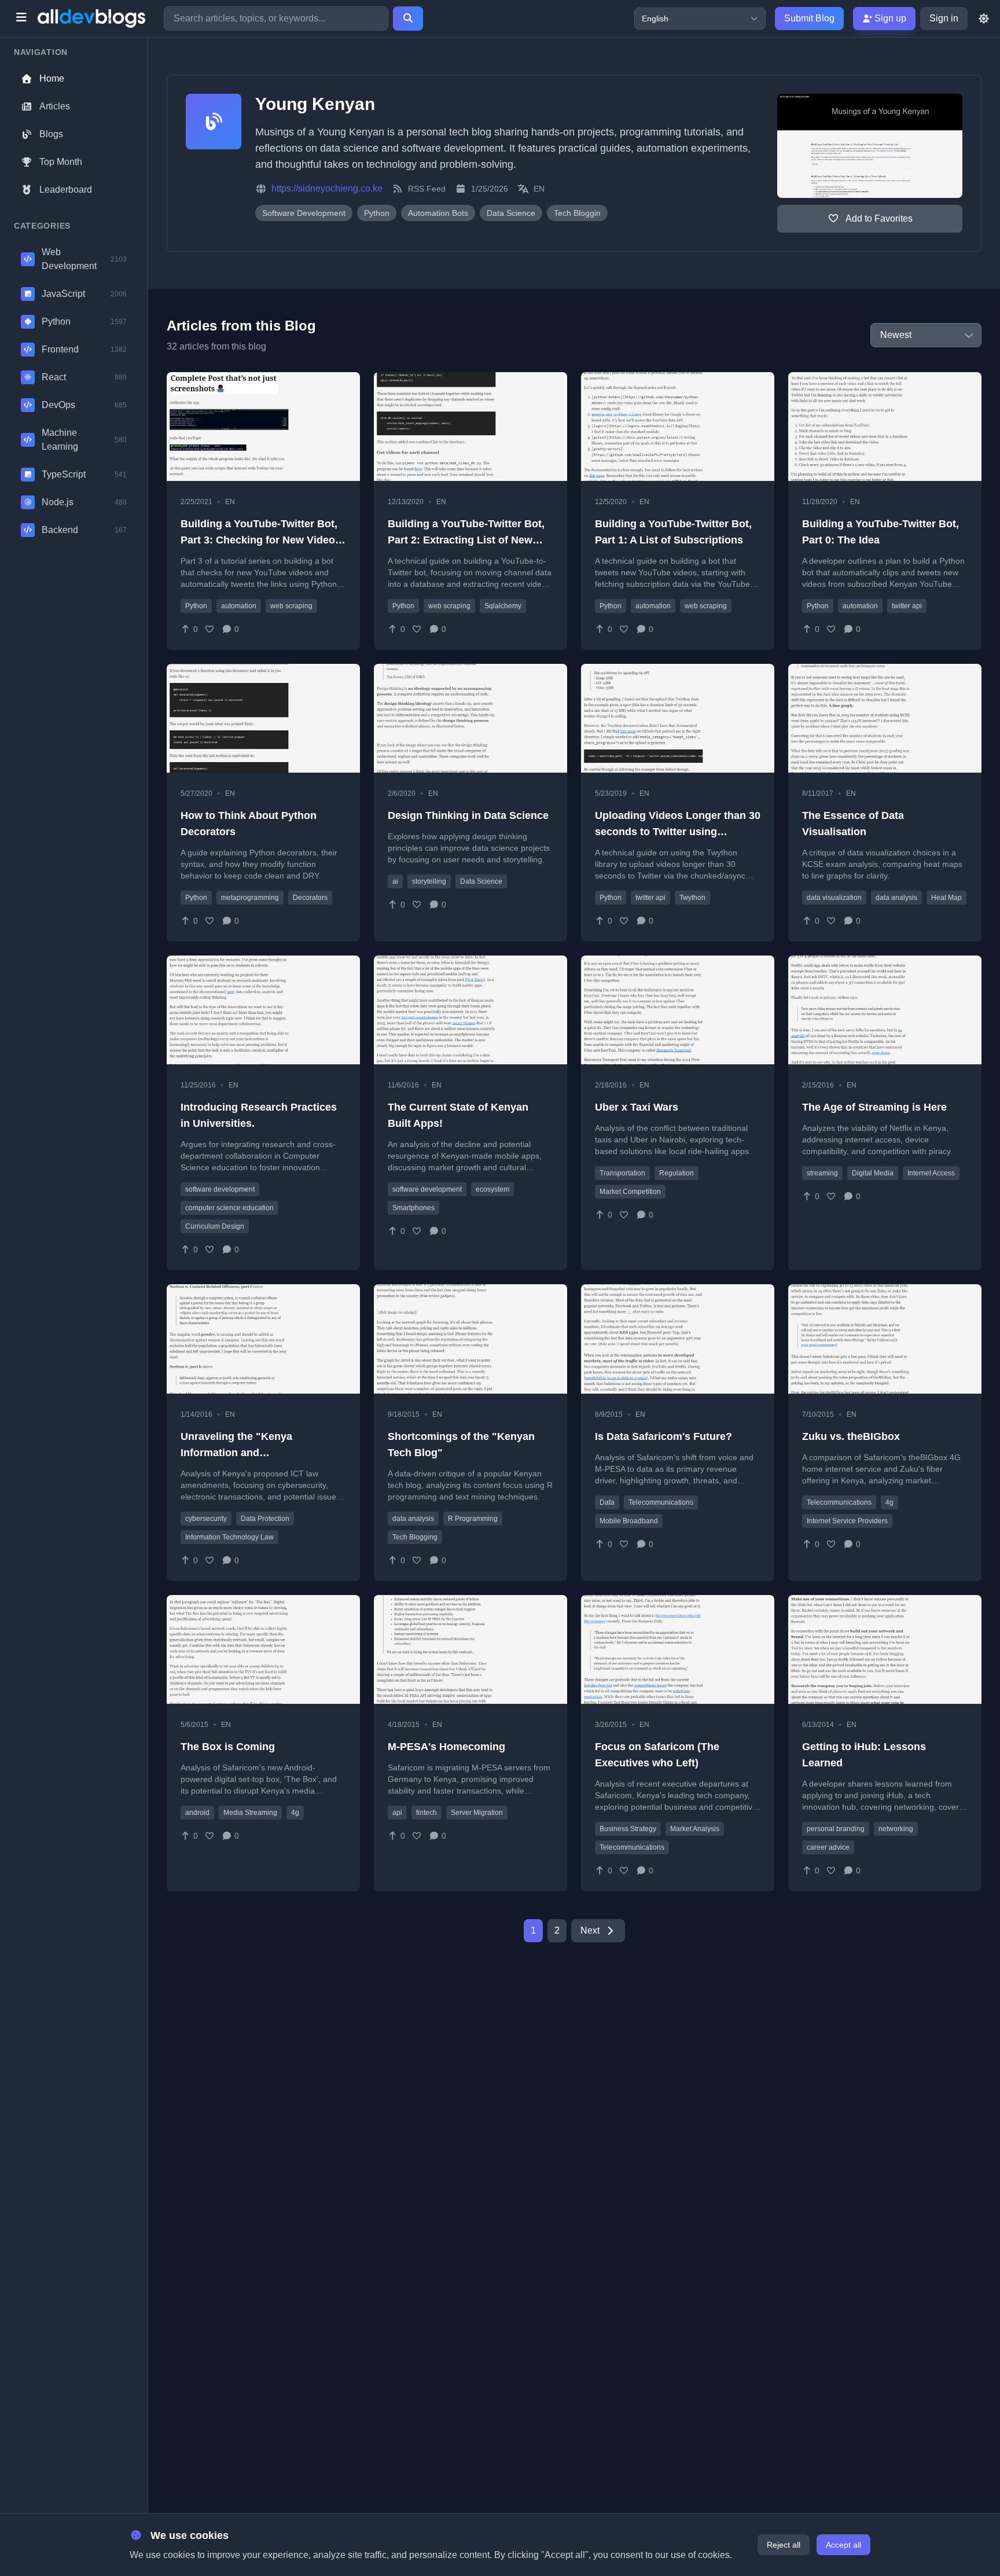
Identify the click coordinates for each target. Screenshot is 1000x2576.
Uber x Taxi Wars (637, 1107)
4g (889, 1502)
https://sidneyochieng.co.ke (327, 188)
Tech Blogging (415, 1537)
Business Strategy (628, 1829)
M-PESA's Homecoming (446, 1747)
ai (395, 881)
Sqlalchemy (503, 606)
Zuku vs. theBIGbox (851, 1436)
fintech (427, 1813)
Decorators (310, 898)
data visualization (834, 898)
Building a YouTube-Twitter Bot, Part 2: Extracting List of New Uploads (466, 540)
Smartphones (413, 1208)
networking (896, 1829)
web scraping (291, 606)
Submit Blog (809, 18)
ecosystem (492, 1189)
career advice (828, 1847)
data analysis (896, 898)
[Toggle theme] (984, 19)
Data (607, 1502)
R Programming (473, 1519)
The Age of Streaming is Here (874, 1107)
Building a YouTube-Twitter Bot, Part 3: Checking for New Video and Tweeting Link (259, 540)
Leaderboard (66, 190)
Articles (55, 106)
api (397, 1813)
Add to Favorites (878, 218)
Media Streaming (250, 1813)
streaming (822, 1173)
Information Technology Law (229, 1537)
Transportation (622, 1173)
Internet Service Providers (847, 1521)
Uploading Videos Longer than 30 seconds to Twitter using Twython (678, 832)
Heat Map (946, 898)
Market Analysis (695, 1829)
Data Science (481, 881)
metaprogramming (250, 898)
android (197, 1813)
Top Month (61, 162)
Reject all (784, 2545)
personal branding (836, 1829)
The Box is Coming (228, 1747)
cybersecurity (206, 1519)
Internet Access (931, 1173)
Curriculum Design (215, 1226)
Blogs (51, 134)
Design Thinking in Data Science (468, 815)
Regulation (677, 1173)
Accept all (843, 2545)
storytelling (429, 881)
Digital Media (873, 1173)
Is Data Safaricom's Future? (663, 1436)
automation (239, 606)
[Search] (408, 19)
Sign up (889, 18)
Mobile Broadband (629, 1521)
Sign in (944, 18)
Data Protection (265, 1519)
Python (196, 606)
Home (52, 78)
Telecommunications (661, 1502)
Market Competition (630, 1192)
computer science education (229, 1208)
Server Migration (477, 1813)
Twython (692, 898)
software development (220, 1189)
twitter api (907, 606)
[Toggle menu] (21, 19)
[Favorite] (210, 629)
